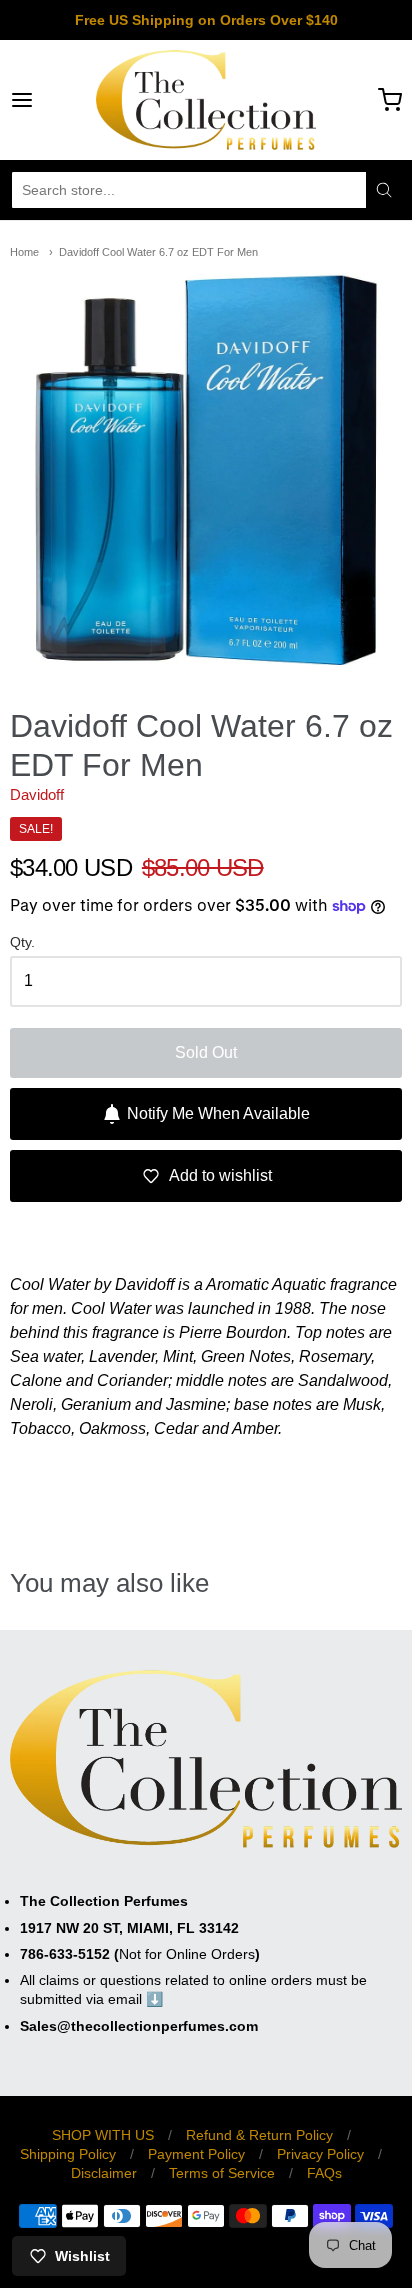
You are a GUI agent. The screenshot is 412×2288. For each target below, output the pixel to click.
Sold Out (206, 1052)
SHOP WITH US (103, 2135)
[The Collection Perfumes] (206, 100)
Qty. (22, 942)
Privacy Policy (320, 2154)
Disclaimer (104, 2173)
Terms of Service (222, 2173)
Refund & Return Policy (259, 2135)
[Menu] (49, 100)
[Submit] (384, 190)
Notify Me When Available (218, 1113)
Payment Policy (196, 2154)
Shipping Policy (68, 2154)
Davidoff (37, 794)
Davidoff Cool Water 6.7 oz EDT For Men (158, 252)
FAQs (324, 2173)
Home (24, 252)
